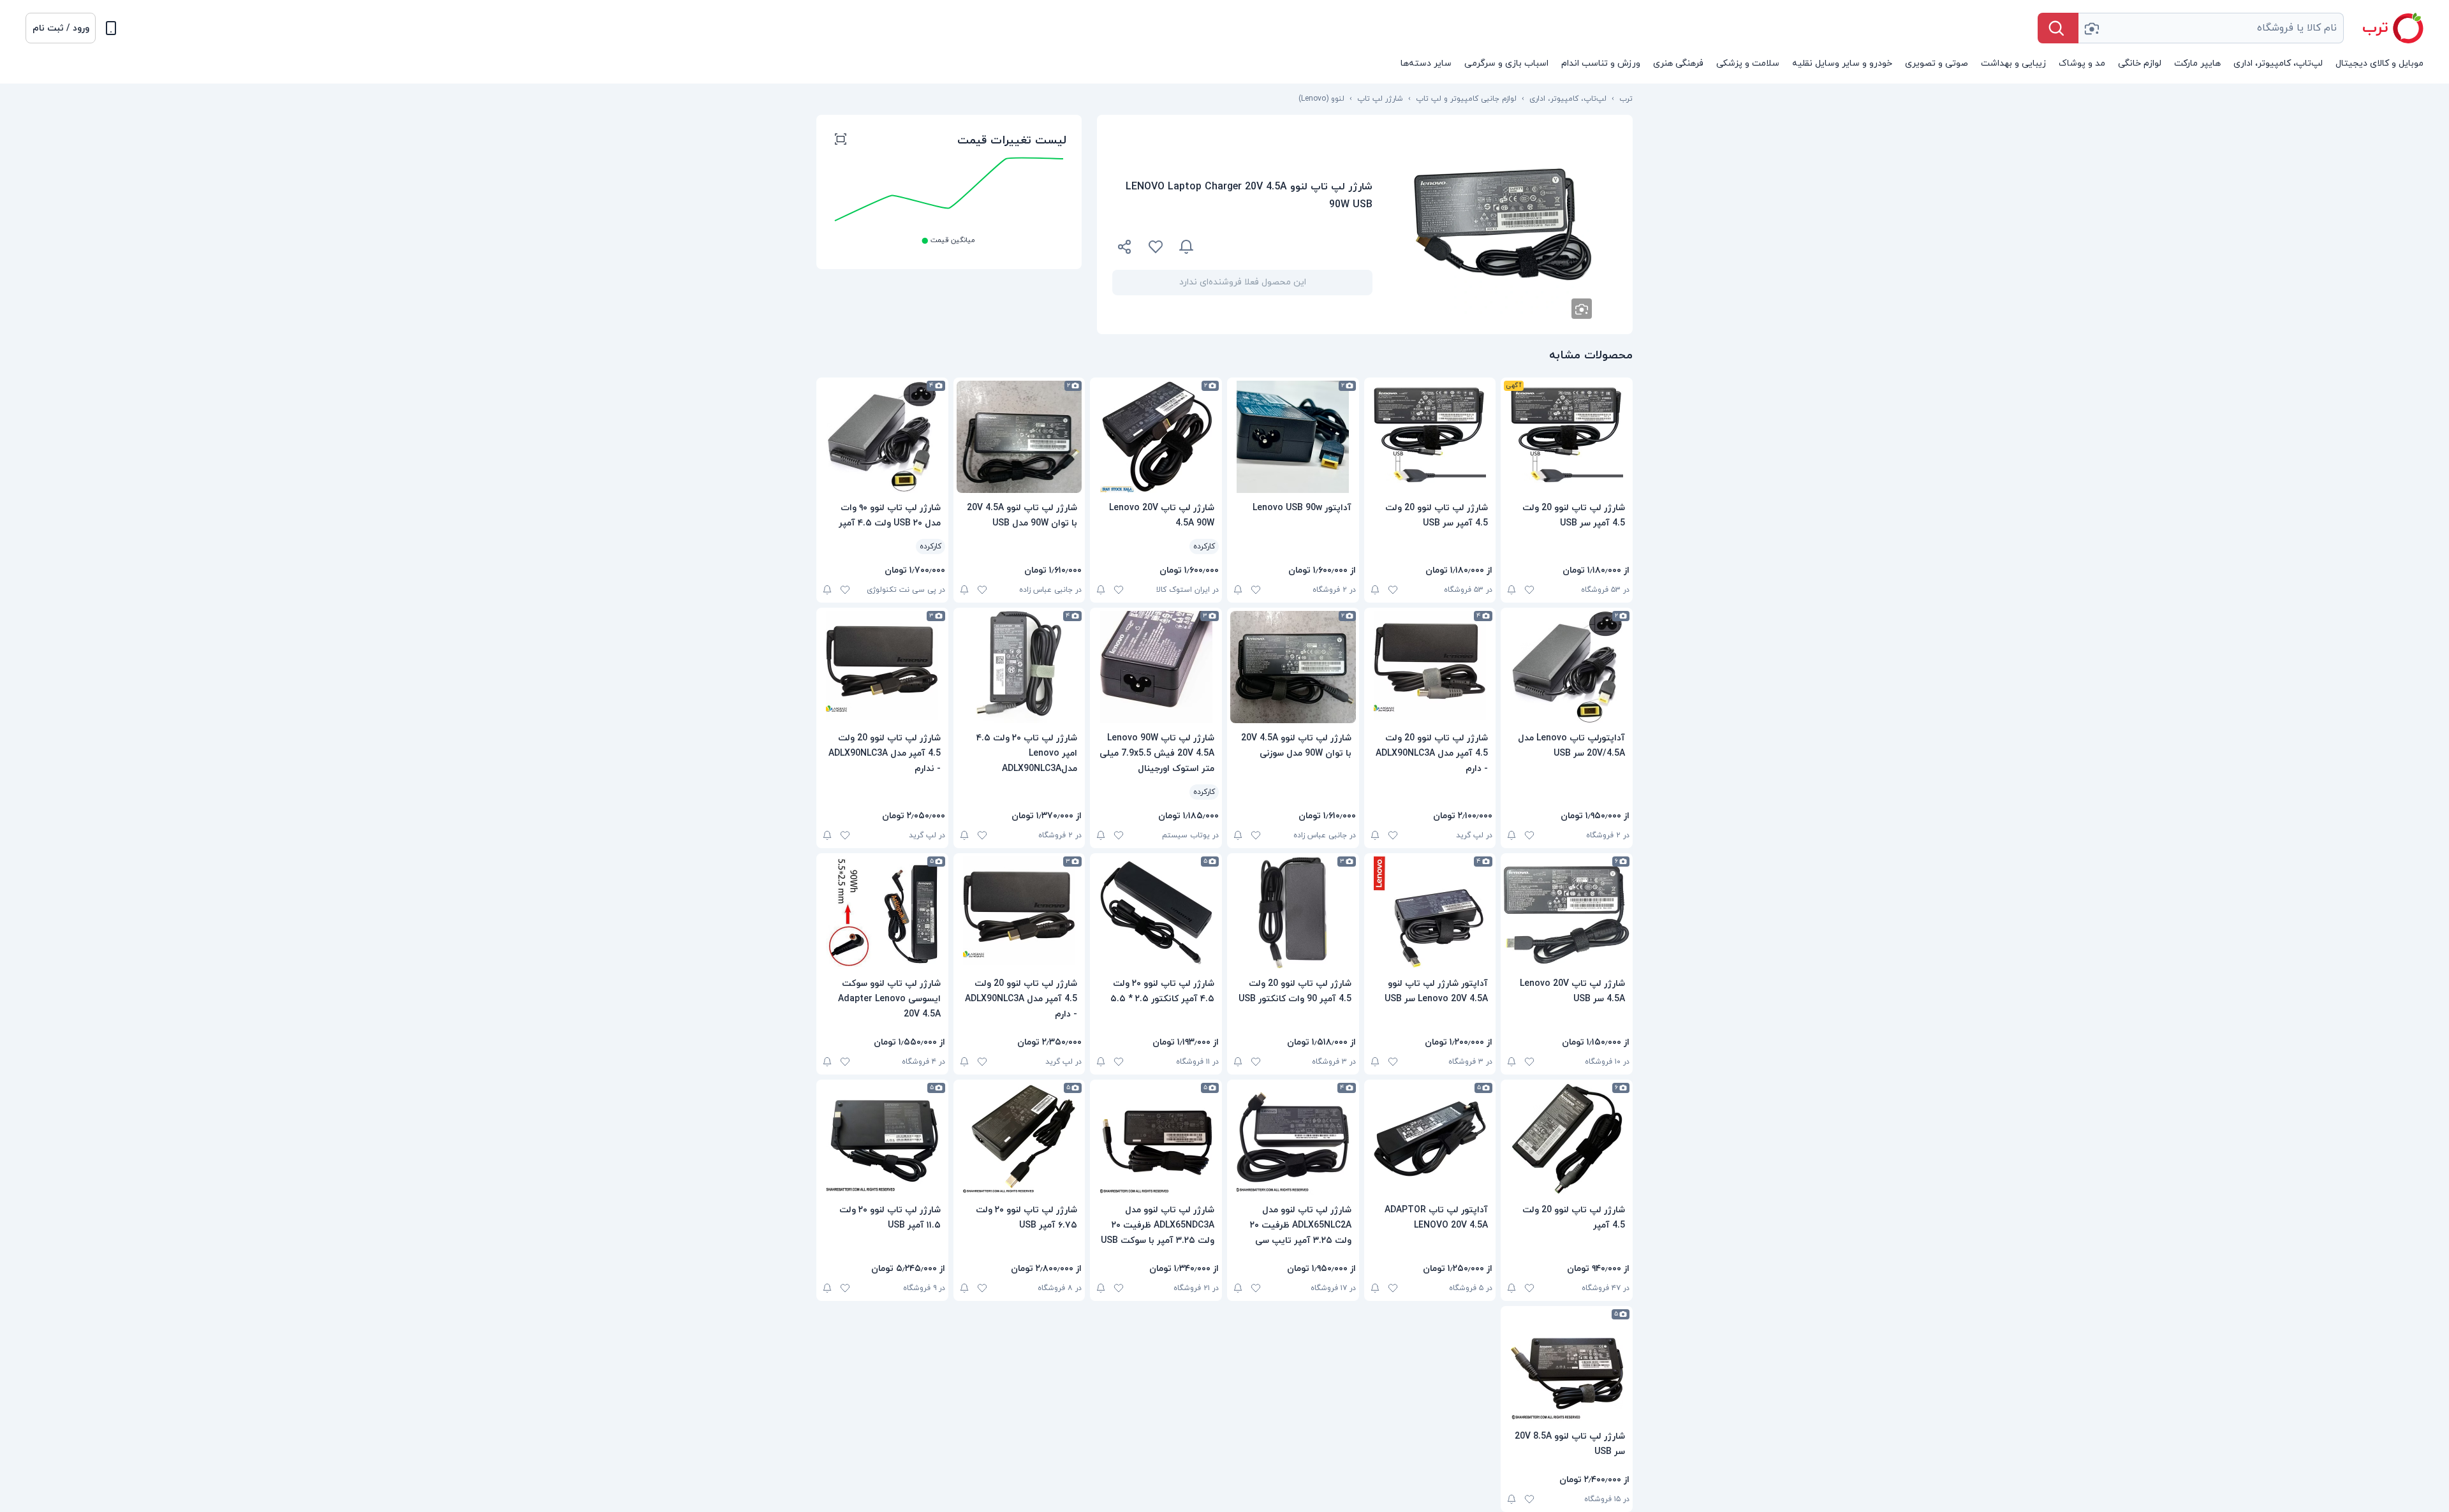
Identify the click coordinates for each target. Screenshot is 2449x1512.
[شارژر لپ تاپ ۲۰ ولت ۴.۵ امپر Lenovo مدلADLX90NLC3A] (1019, 667)
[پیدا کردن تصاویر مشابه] (1582, 309)
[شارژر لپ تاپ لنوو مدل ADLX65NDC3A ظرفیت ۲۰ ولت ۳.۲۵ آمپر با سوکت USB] (1156, 1139)
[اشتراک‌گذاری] (1125, 249)
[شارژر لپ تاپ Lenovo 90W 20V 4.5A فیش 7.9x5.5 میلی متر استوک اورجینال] (1156, 667)
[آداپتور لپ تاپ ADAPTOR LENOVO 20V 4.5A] (1430, 1139)
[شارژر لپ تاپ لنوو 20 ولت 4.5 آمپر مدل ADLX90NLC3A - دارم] (1430, 667)
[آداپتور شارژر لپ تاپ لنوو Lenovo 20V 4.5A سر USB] (1430, 913)
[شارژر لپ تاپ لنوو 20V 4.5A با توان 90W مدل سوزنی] (1293, 667)
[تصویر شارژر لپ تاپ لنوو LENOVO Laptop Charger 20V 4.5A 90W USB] (1503, 224)
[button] (61, 28)
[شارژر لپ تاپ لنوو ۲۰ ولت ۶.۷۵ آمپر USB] (1019, 1139)
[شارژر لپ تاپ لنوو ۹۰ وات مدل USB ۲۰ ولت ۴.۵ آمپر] (882, 437)
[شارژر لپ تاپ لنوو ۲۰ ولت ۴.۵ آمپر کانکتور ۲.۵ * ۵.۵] (1156, 913)
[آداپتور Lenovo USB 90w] (1293, 437)
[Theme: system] (111, 28)
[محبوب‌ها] (1156, 247)
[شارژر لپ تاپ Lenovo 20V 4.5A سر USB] (1567, 913)
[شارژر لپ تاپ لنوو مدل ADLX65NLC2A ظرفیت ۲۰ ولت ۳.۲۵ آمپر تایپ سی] (1293, 1139)
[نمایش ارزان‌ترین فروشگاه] (1291, 247)
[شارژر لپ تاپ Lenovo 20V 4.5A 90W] (1156, 437)
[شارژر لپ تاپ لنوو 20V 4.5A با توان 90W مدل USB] (1019, 437)
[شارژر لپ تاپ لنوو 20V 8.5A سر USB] (1567, 1365)
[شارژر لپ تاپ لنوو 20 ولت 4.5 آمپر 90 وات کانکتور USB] (1293, 913)
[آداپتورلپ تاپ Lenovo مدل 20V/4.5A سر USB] (1567, 667)
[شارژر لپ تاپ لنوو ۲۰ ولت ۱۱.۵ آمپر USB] (882, 1139)
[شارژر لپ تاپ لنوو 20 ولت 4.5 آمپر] (1567, 1139)
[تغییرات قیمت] (1186, 247)
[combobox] (2211, 28)
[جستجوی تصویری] (2091, 28)
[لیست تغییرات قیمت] (841, 141)
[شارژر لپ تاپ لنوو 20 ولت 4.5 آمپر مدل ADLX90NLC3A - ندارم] (882, 667)
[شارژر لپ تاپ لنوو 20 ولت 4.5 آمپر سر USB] (1567, 437)
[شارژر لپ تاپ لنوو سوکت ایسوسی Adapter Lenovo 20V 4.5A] (882, 913)
